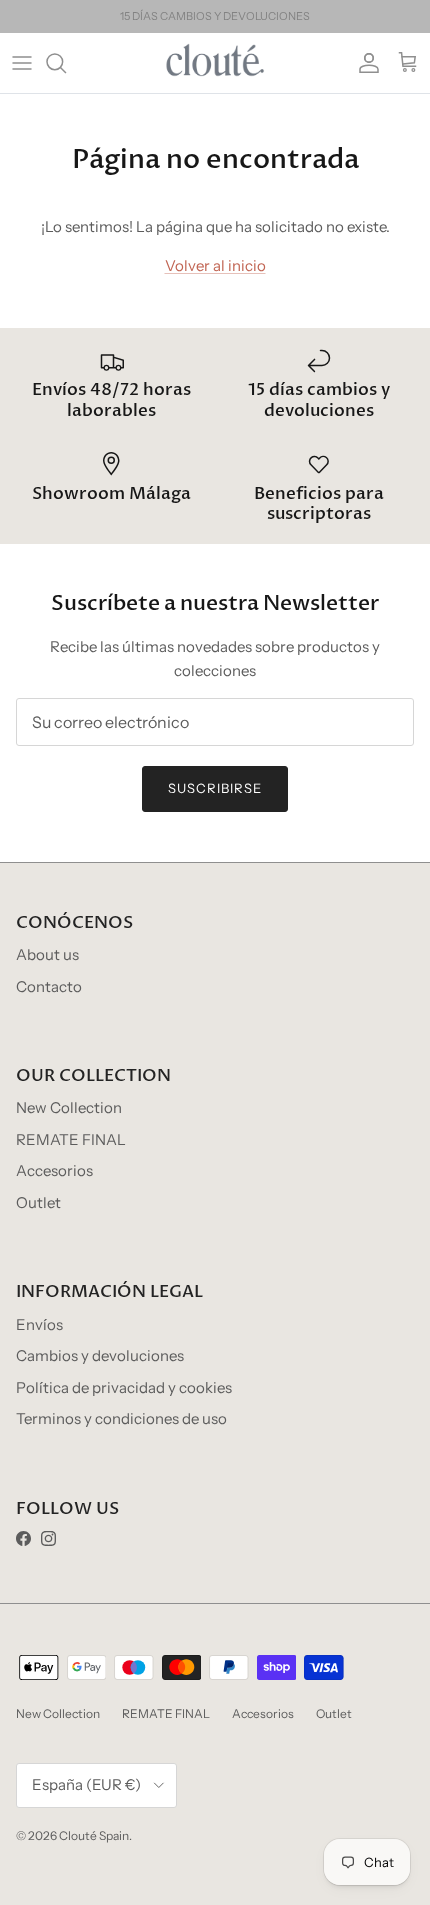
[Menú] (22, 63)
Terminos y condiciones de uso (121, 1418)
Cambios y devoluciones (100, 1355)
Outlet (38, 1202)
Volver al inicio (215, 265)
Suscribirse (215, 788)
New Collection (69, 1107)
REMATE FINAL (71, 1139)
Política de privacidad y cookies (124, 1387)
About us (47, 954)
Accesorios (54, 1170)
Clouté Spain (94, 1835)
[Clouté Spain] (215, 63)
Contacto (49, 986)
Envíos (39, 1324)
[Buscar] (66, 63)
